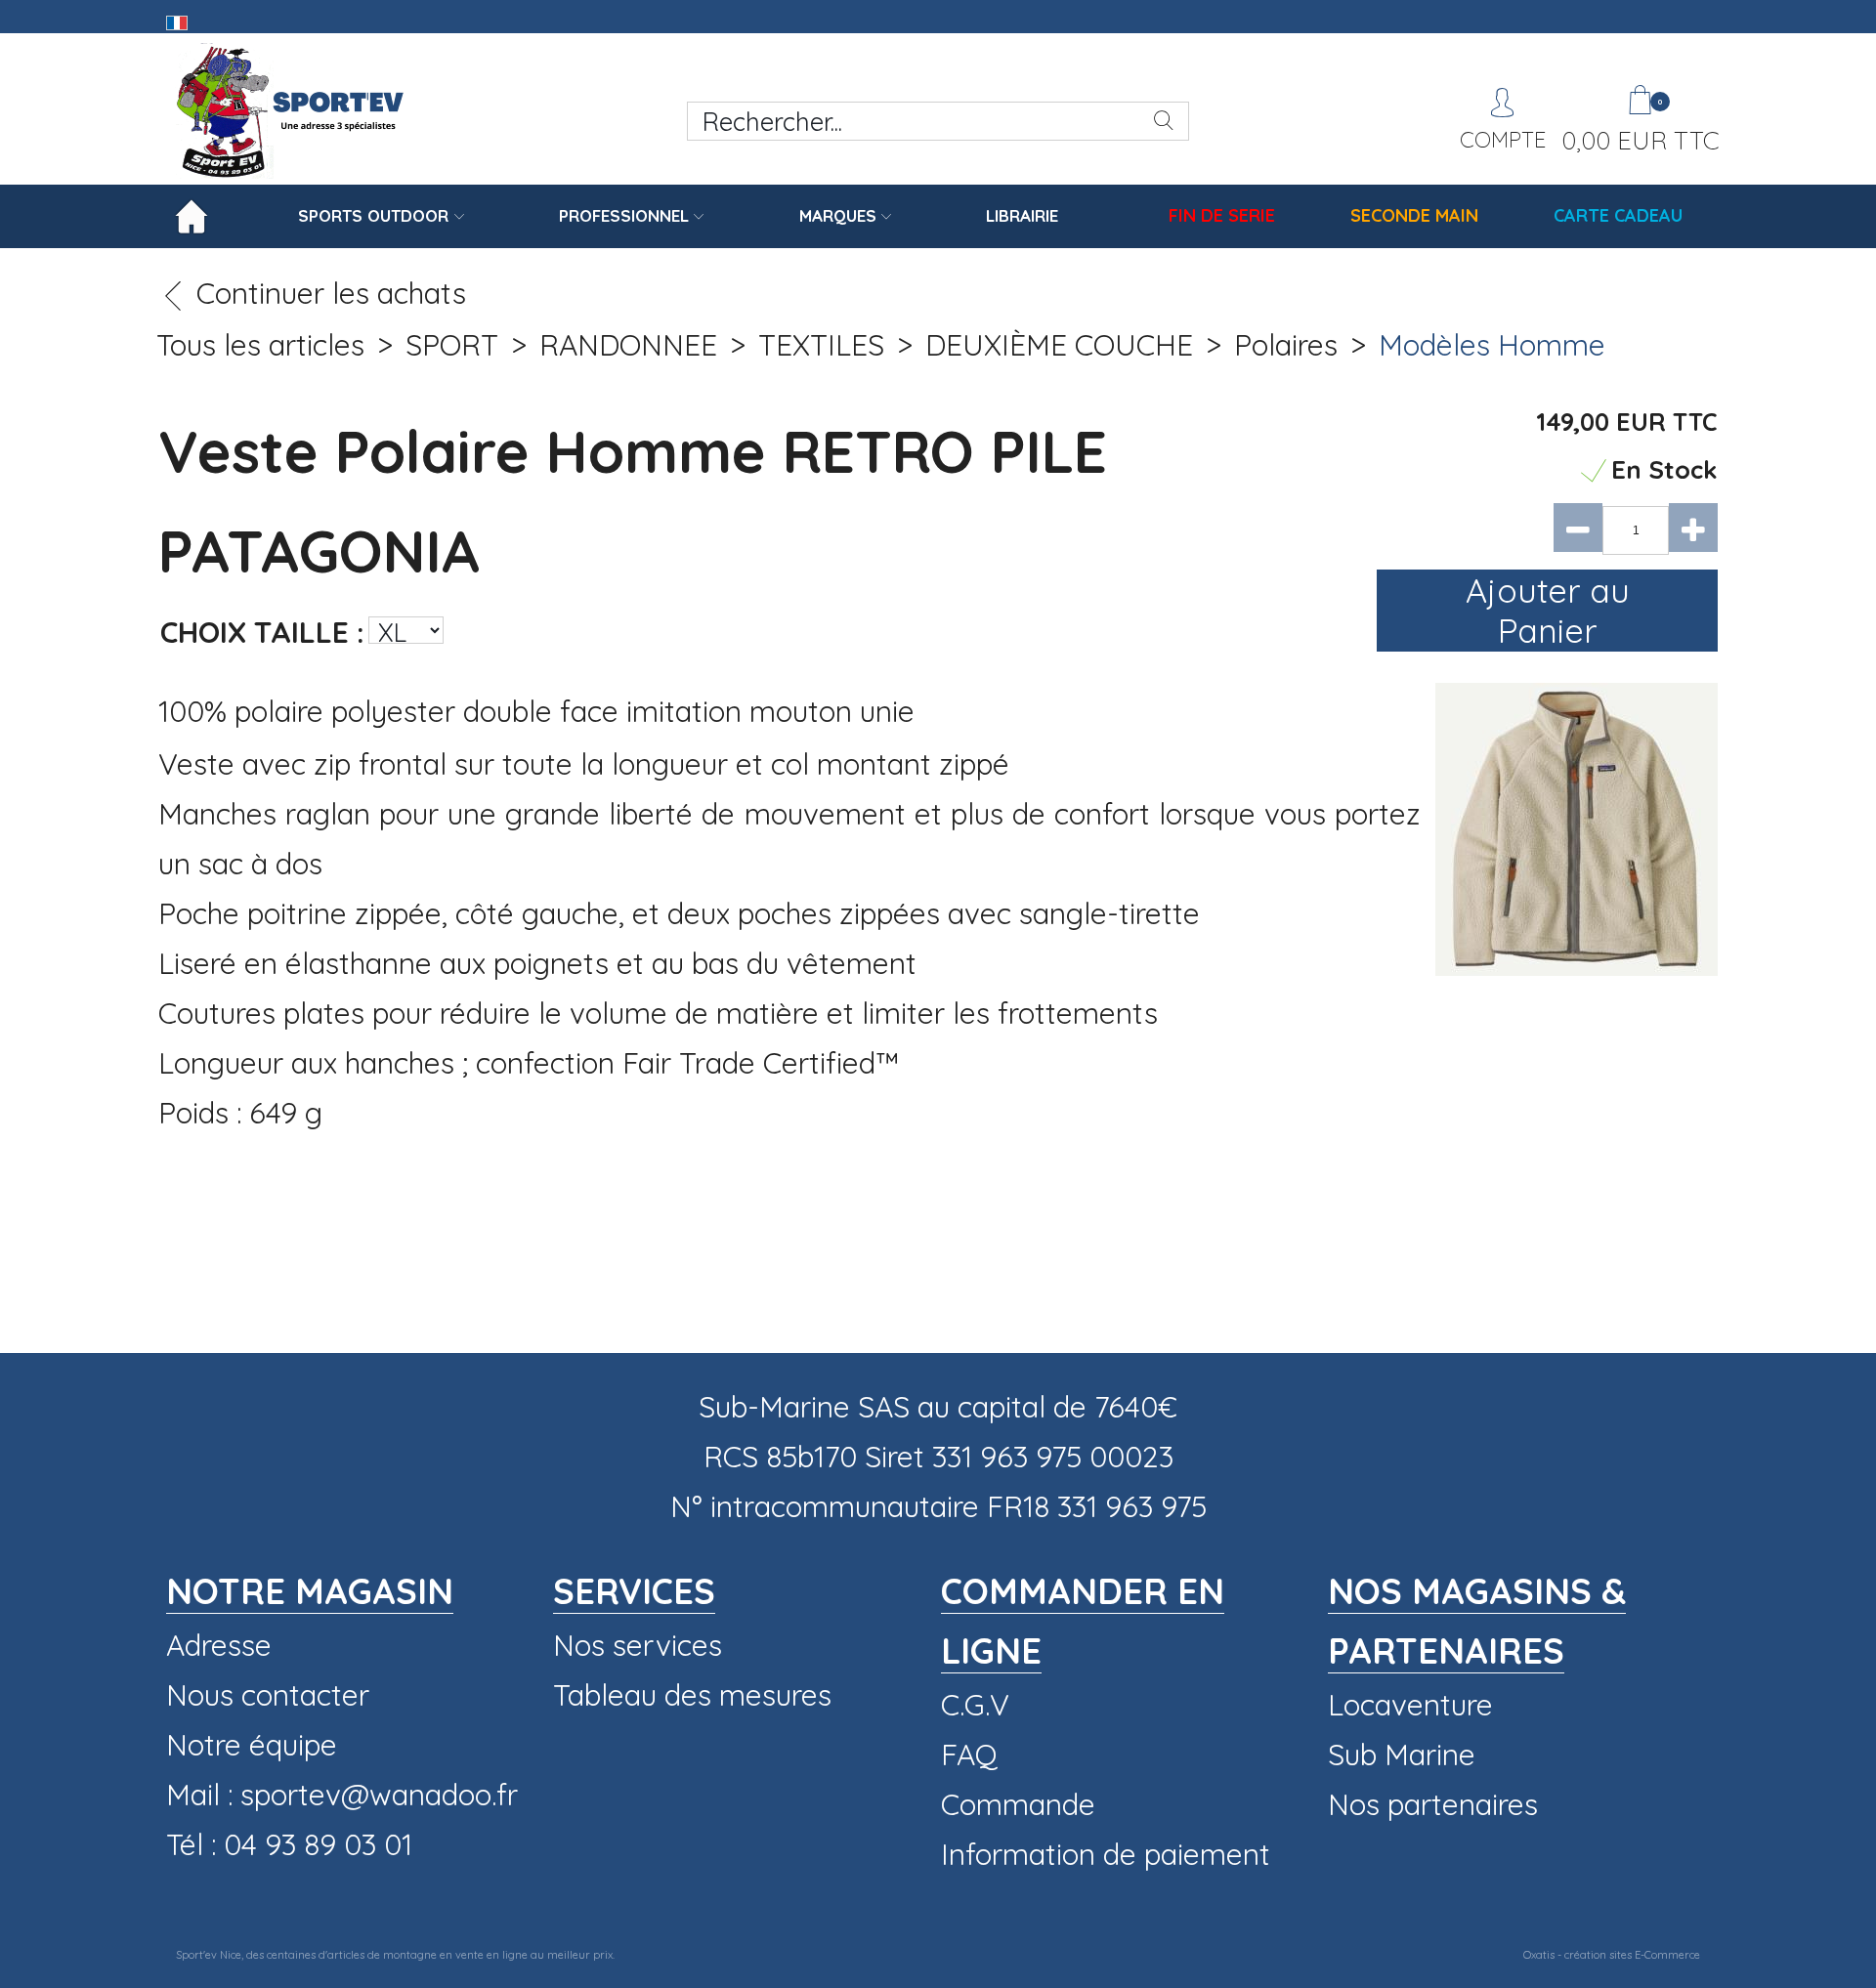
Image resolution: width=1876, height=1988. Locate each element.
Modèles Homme (1492, 345)
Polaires (1286, 345)
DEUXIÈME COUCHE (1059, 345)
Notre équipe (252, 1745)
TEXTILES (821, 345)
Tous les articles (260, 345)
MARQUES (838, 215)
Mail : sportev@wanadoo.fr (342, 1795)
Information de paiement (1106, 1854)
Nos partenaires (1433, 1804)
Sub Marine (1402, 1755)
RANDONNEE (628, 345)
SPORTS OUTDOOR (373, 215)
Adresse (219, 1645)
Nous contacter (268, 1695)
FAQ (969, 1755)
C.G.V (975, 1705)
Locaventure (1410, 1705)
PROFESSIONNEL (624, 215)
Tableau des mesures (692, 1695)
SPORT (452, 345)
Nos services (638, 1645)
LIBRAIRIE (1022, 215)
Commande (1018, 1804)
